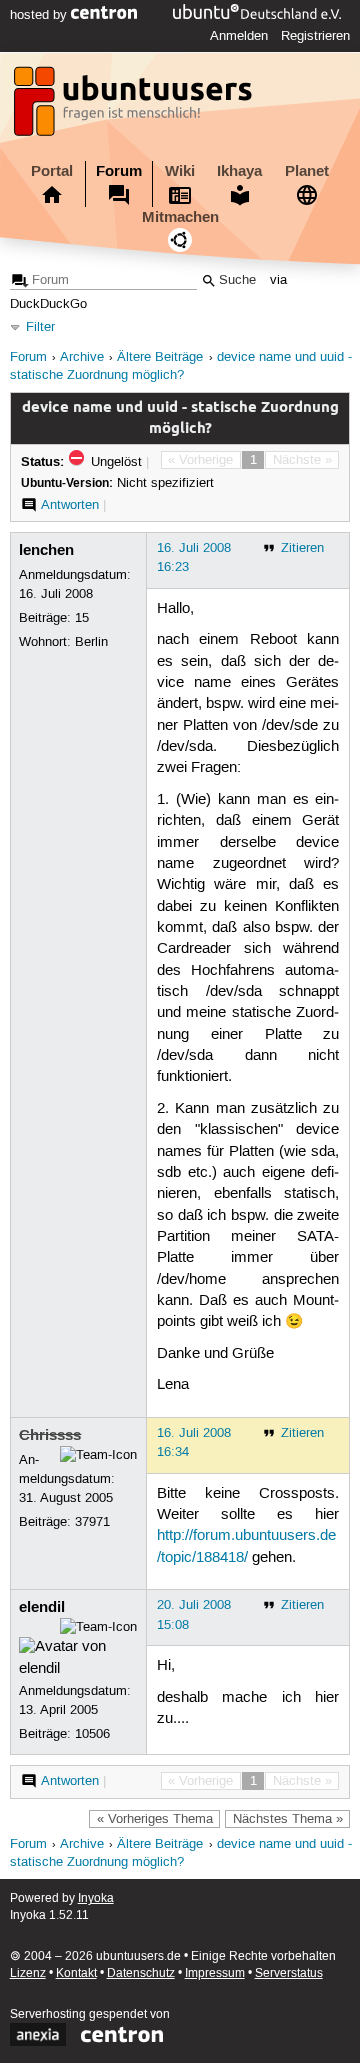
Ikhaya (239, 171)
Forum (119, 171)
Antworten (70, 505)
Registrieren (315, 36)
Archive (82, 357)
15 (82, 618)
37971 (92, 1522)
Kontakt (76, 1973)
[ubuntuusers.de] (135, 107)
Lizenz (28, 1973)
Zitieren (302, 548)
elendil (42, 1607)
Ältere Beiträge (160, 357)
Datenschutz (141, 1973)
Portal (52, 171)
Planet (307, 171)
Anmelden (239, 36)
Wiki (180, 171)
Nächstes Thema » (288, 1819)
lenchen (46, 550)
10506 (92, 1734)
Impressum (215, 1973)
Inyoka (96, 1898)
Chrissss (50, 1435)
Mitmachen (180, 217)
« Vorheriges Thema (155, 1819)
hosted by (40, 15)
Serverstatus (289, 1973)
